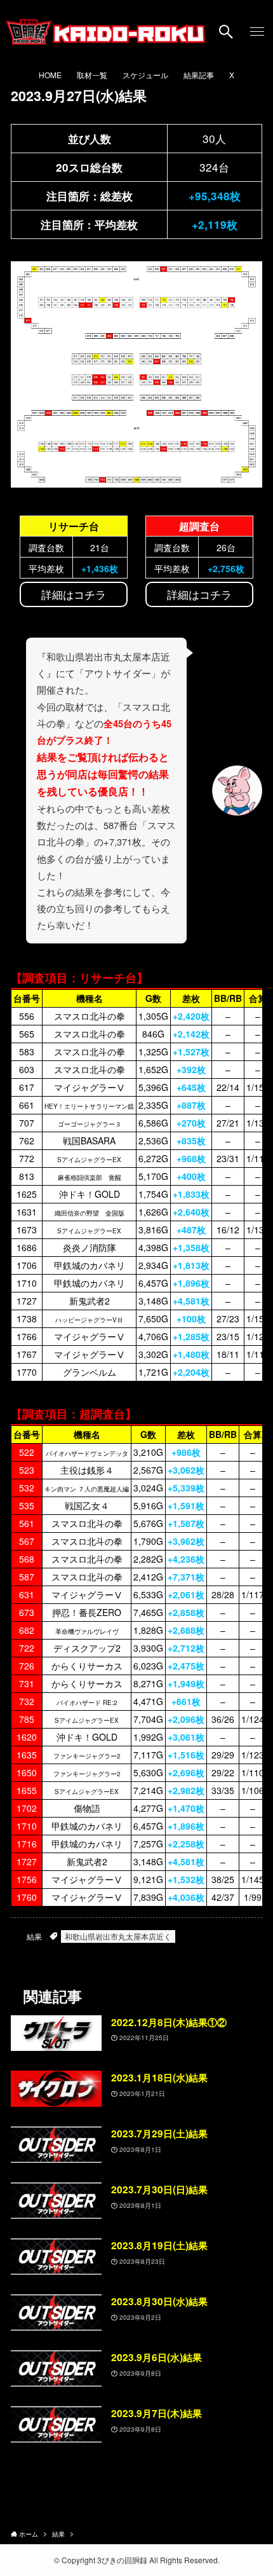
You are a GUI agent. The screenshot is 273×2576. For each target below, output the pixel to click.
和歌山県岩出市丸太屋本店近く (118, 1936)
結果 (34, 1936)
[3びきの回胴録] (106, 32)
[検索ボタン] (226, 32)
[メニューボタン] (257, 32)
